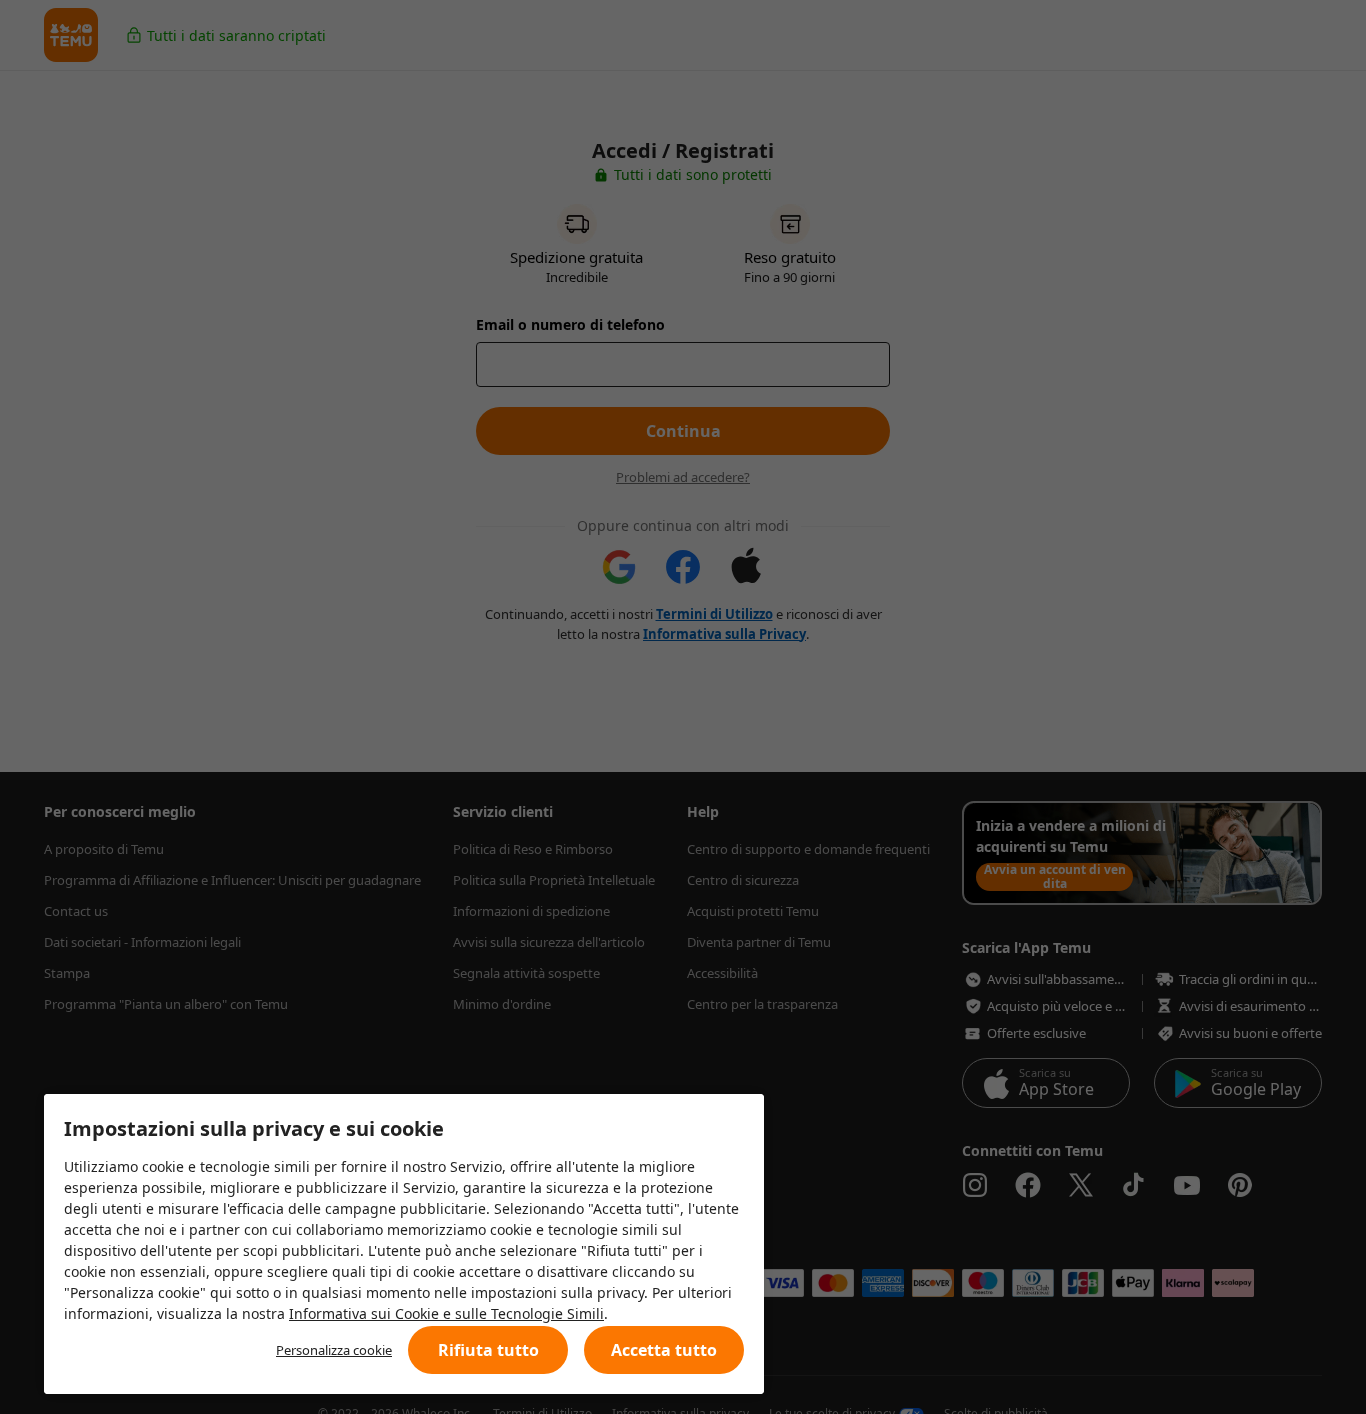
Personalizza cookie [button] (334, 1350)
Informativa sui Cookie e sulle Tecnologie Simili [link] (446, 1313)
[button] (488, 1350)
